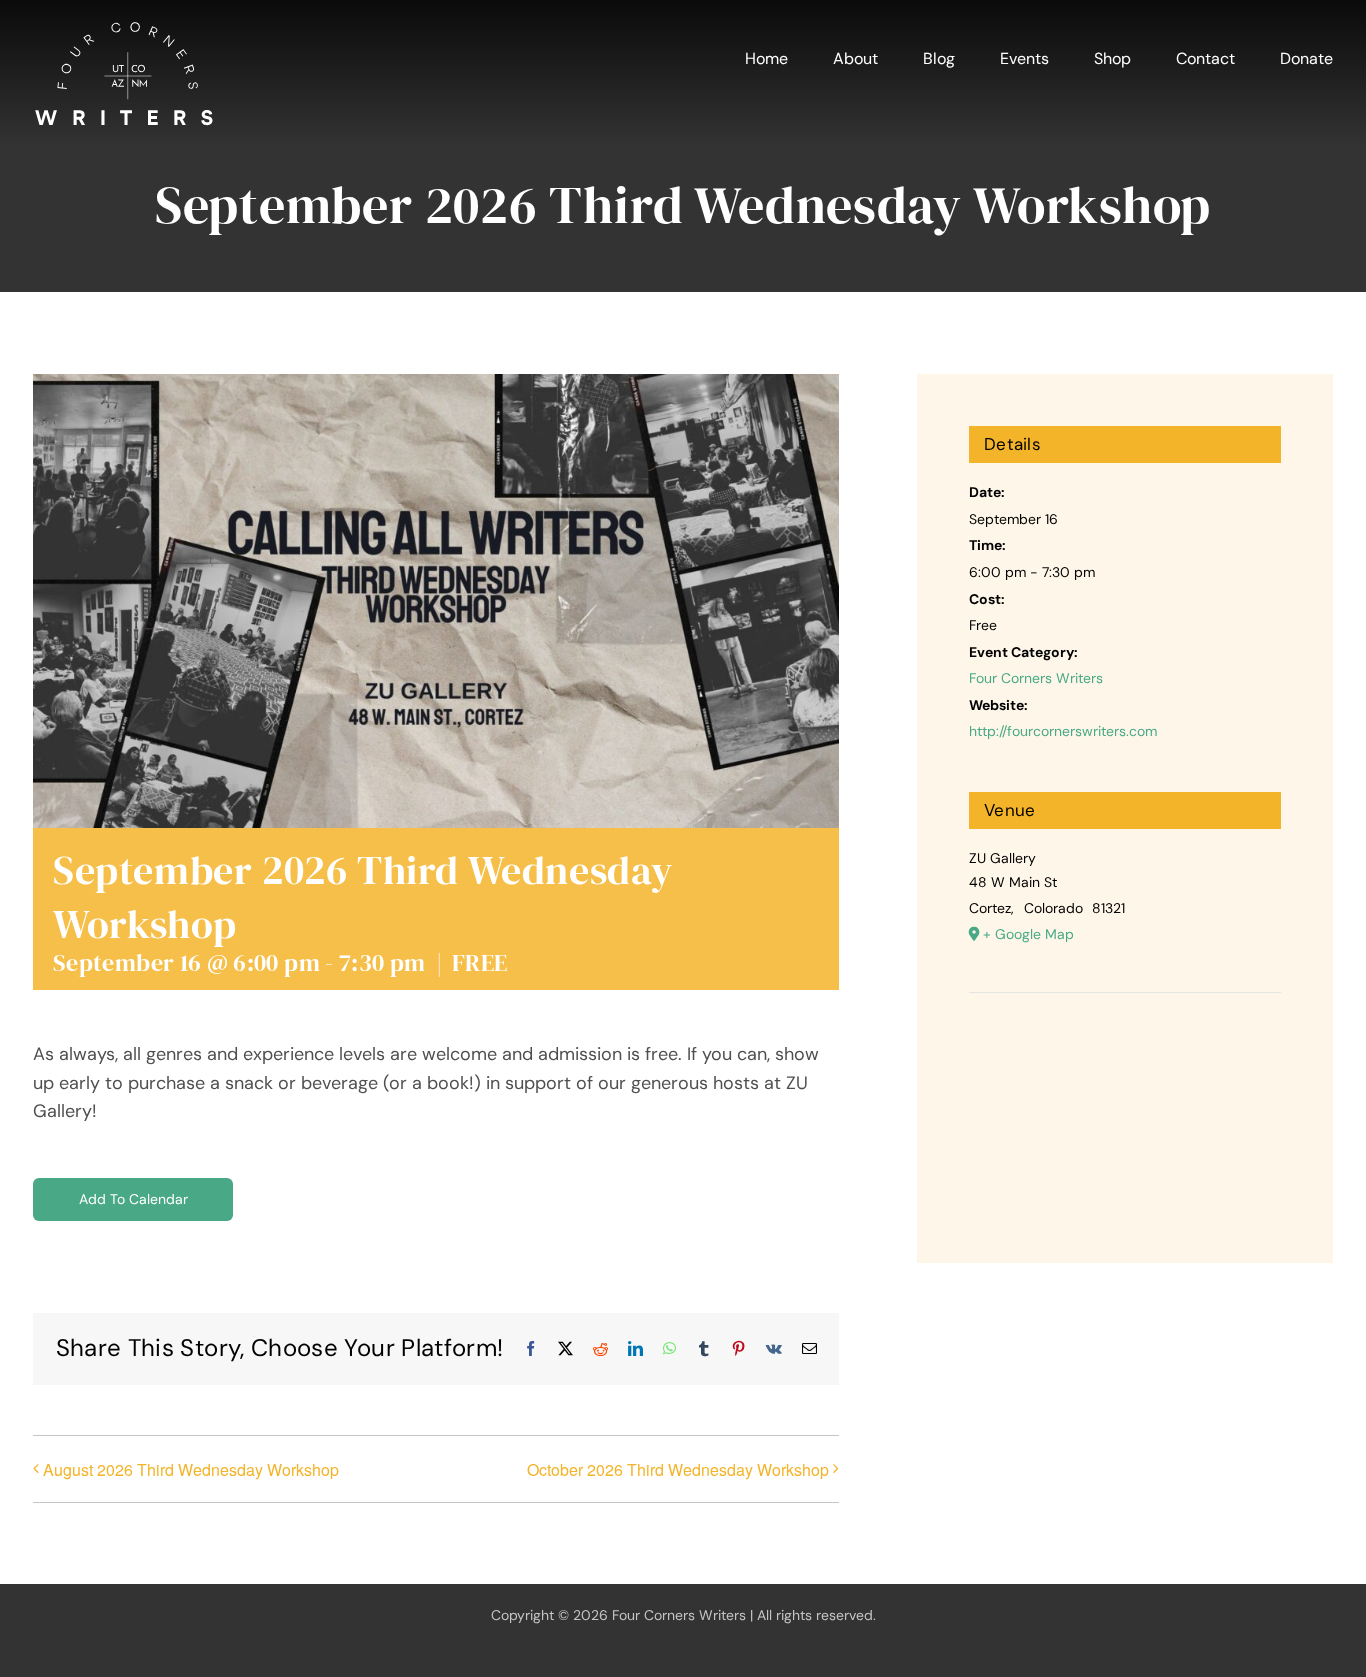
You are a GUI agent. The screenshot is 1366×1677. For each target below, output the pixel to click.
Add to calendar (133, 1199)
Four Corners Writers (1036, 678)
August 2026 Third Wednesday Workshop (191, 1469)
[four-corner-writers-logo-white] (124, 29)
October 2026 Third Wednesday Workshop (678, 1469)
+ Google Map (1028, 934)
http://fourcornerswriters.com (1063, 731)
